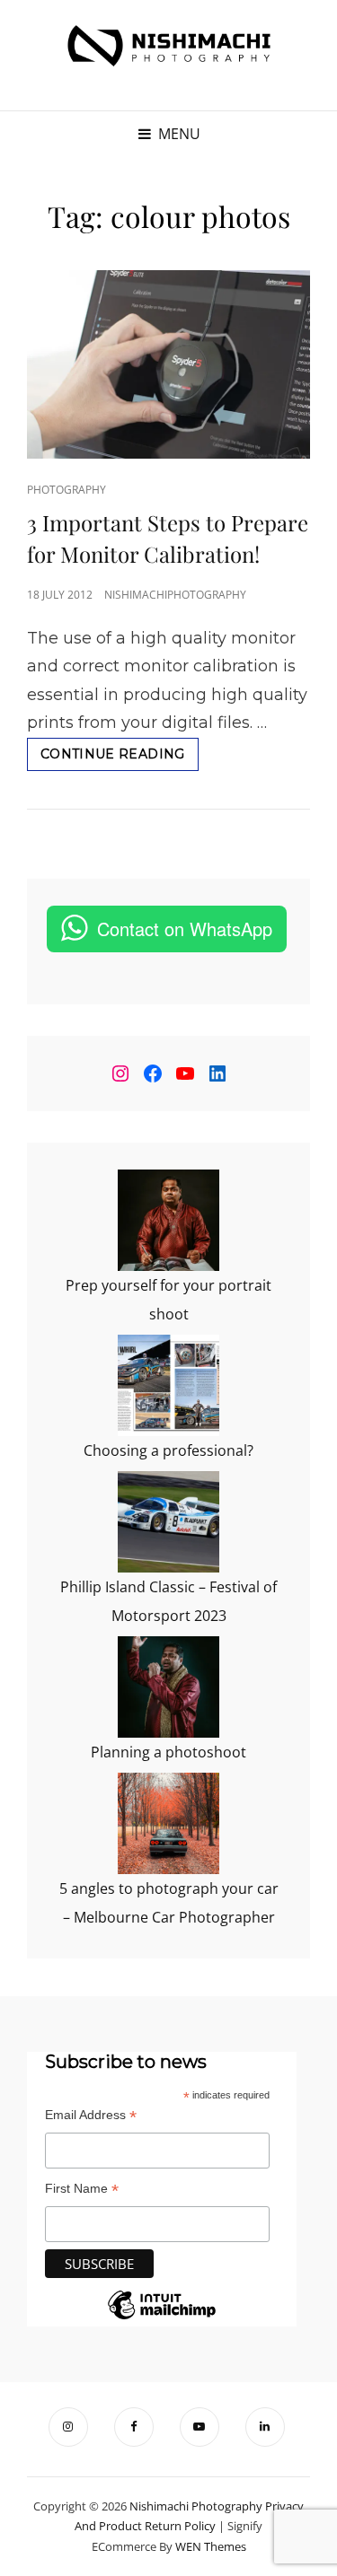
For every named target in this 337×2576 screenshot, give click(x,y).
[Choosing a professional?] (168, 1385)
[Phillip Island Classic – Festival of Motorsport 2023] (168, 1522)
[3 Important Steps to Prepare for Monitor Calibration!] (168, 364)
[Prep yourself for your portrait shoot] (168, 1220)
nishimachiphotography (175, 595)
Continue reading (120, 758)
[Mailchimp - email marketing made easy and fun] (162, 2318)
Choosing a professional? (168, 1450)
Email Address (91, 2115)
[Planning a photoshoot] (168, 1687)
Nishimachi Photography (196, 2506)
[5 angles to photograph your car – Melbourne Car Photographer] (168, 1823)
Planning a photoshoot (168, 1752)
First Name (82, 2189)
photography (67, 490)
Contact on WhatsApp (185, 929)
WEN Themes (211, 2546)
